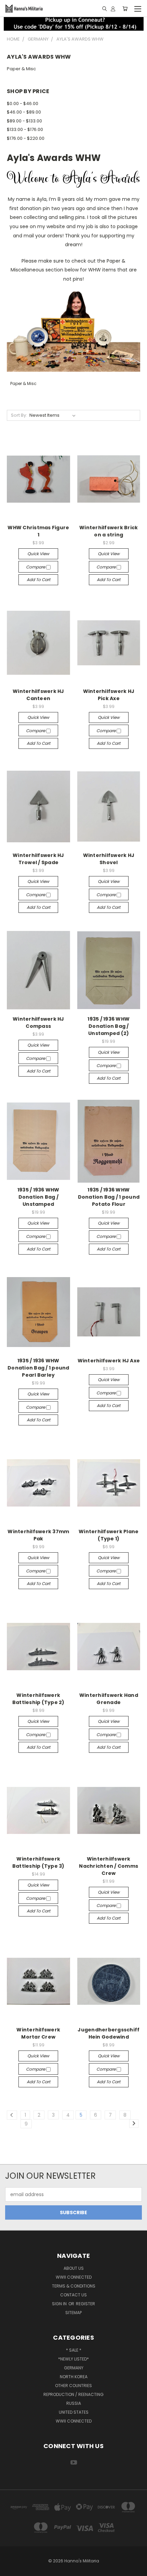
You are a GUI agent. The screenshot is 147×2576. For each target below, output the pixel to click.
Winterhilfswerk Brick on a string (109, 531)
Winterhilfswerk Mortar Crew (38, 2033)
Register (85, 2304)
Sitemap (73, 2313)
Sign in (60, 2304)
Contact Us (73, 2295)
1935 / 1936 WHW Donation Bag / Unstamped (38, 1197)
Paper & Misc (21, 69)
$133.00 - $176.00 (25, 129)
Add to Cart (38, 580)
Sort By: (19, 415)
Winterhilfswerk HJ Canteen (38, 695)
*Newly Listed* (73, 2359)
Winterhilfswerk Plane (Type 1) (109, 1535)
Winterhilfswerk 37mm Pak (38, 1535)
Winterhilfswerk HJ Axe (109, 1361)
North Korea (74, 2377)
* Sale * (74, 2350)
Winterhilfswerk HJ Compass (38, 1023)
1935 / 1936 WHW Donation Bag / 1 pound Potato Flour (109, 1197)
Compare (36, 567)
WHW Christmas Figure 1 (38, 531)
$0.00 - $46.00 (23, 103)
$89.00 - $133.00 (24, 121)
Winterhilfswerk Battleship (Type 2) (38, 1699)
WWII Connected (74, 2277)
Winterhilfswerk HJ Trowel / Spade (38, 859)
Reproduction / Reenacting (73, 2394)
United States (74, 2412)
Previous (11, 2569)
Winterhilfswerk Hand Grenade (109, 1699)
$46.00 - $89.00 (24, 112)
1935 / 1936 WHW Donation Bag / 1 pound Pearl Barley (38, 1368)
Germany (74, 2368)
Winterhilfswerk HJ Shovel (109, 859)
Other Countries (73, 2386)
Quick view (38, 554)
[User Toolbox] (113, 9)
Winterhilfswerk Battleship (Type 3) (38, 1862)
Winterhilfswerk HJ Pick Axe (109, 695)
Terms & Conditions (74, 2286)
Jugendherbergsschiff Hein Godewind (109, 2033)
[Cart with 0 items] (125, 9)
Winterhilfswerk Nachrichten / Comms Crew (109, 1866)
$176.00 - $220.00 (26, 138)
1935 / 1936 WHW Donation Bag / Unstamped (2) (109, 1026)
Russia (74, 2403)
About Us (74, 2268)
